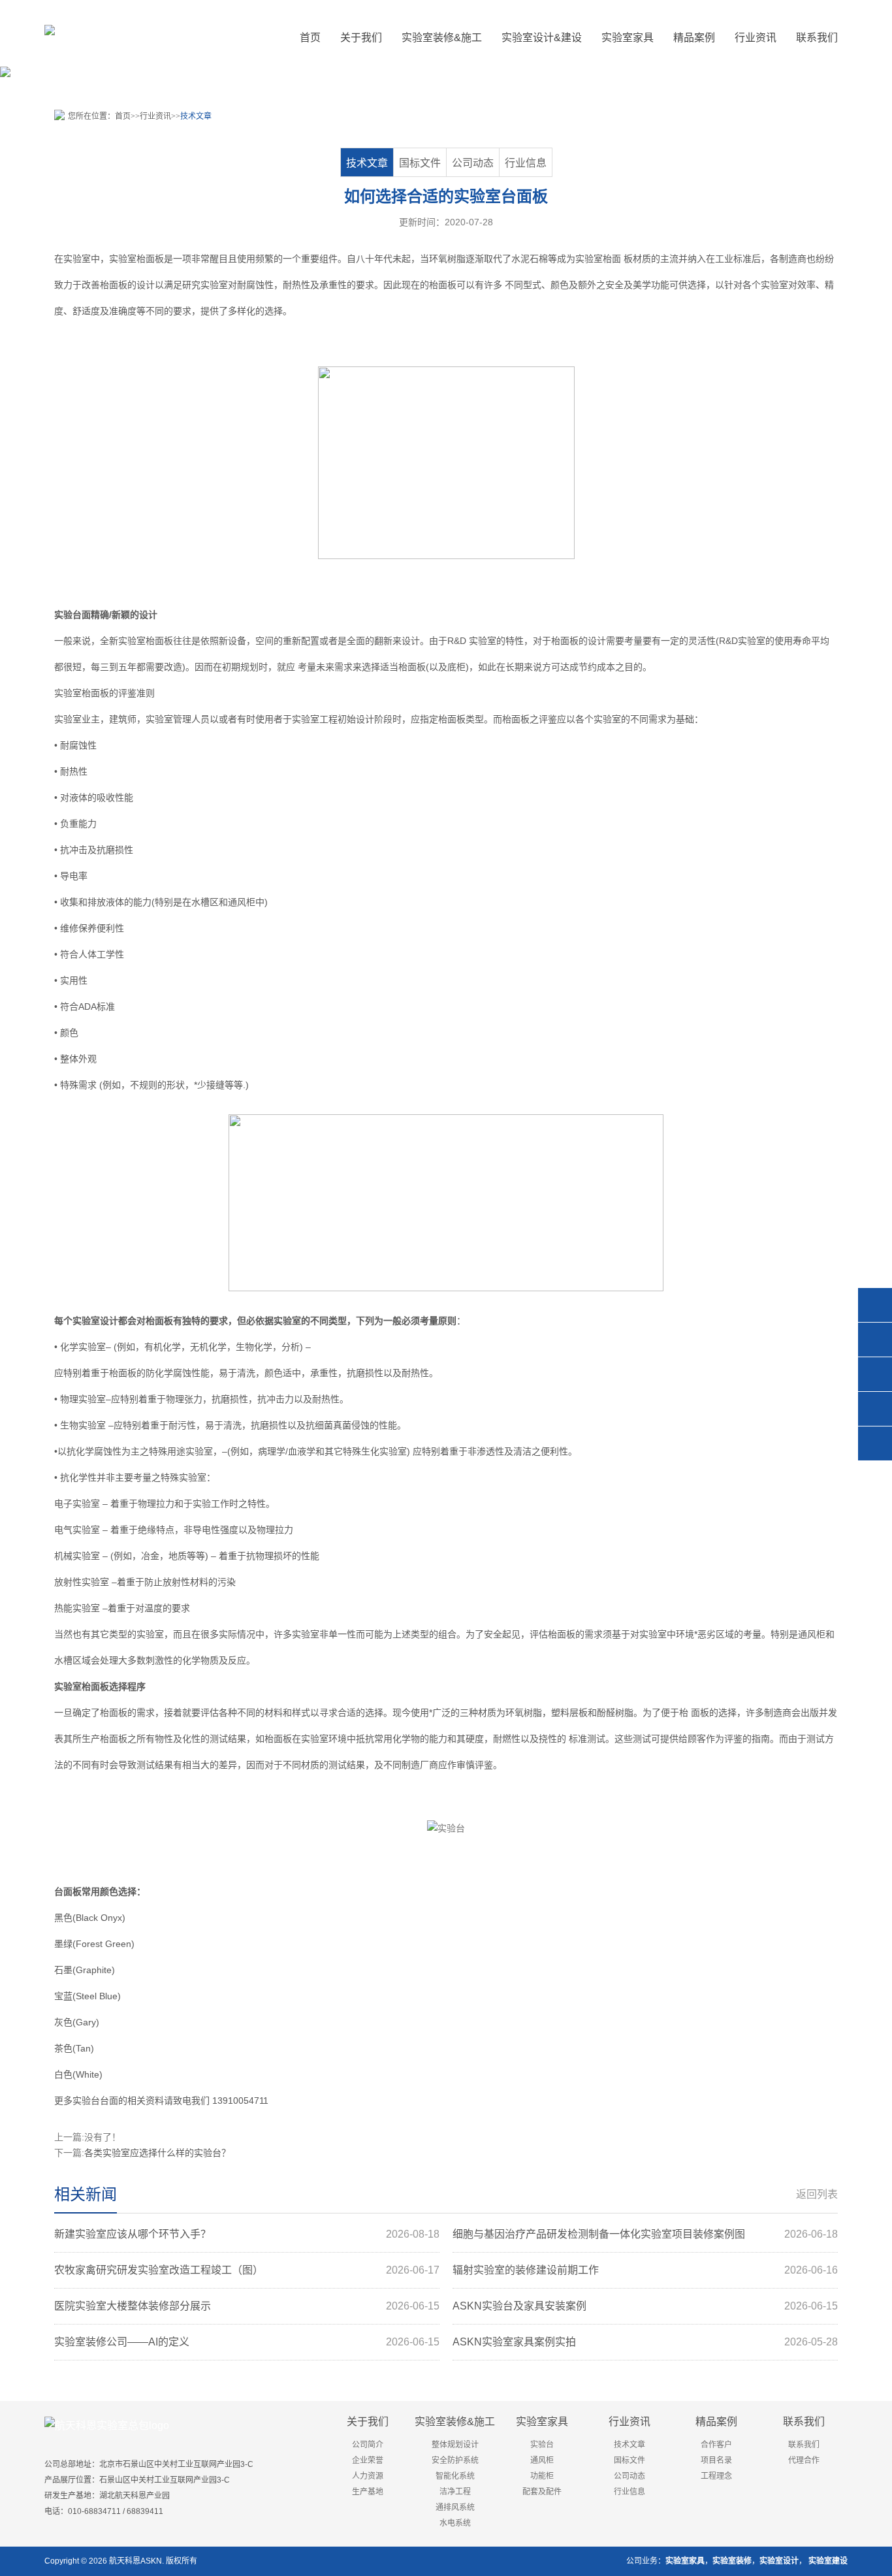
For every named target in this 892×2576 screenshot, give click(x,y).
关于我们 (368, 2422)
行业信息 (526, 163)
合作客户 (716, 2445)
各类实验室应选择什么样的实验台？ (157, 2153)
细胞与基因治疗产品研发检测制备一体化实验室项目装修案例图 (645, 2234)
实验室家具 (542, 2422)
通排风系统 (455, 2507)
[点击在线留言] (875, 1409)
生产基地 (368, 2492)
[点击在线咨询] (875, 1305)
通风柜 (242, 902)
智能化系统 (455, 2476)
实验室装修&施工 (455, 2422)
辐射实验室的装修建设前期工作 (645, 2270)
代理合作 (804, 2460)
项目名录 (716, 2460)
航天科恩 (124, 2561)
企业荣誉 (368, 2460)
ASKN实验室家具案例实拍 (645, 2342)
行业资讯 (155, 116)
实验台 (68, 615)
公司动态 (473, 163)
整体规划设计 (455, 2445)
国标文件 (420, 163)
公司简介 (368, 2445)
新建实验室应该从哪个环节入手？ (247, 2234)
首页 (310, 38)
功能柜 (542, 2476)
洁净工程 (455, 2492)
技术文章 (196, 116)
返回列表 (817, 2194)
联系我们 (804, 2422)
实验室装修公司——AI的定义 (247, 2342)
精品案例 (716, 2422)
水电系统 (455, 2523)
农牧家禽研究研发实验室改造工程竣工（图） (247, 2270)
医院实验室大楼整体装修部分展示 (247, 2306)
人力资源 (368, 2476)
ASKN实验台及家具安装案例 (645, 2306)
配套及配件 (542, 2492)
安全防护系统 (455, 2460)
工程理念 (716, 2476)
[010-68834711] (875, 1340)
